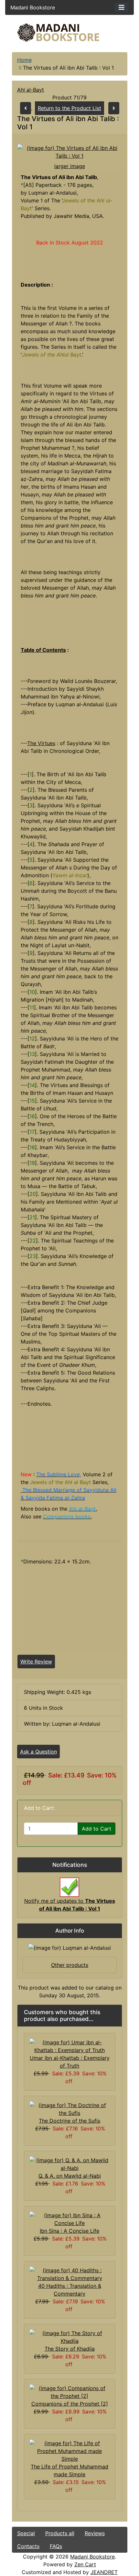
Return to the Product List (69, 108)
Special (26, 2533)
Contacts (28, 2546)
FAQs (56, 2546)
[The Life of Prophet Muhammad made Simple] (70, 2450)
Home (24, 60)
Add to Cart (96, 1829)
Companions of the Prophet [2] (70, 2404)
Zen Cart (85, 2564)
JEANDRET (104, 2572)
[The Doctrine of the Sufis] (70, 2108)
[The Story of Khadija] (70, 2336)
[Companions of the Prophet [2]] (70, 2391)
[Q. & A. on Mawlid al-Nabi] (70, 2163)
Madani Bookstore (92, 2557)
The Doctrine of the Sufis (69, 2121)
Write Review (36, 1662)
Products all (60, 2533)
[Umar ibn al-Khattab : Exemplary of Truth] (70, 2046)
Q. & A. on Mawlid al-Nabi (70, 2176)
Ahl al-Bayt (31, 90)
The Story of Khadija (70, 2349)
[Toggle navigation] (122, 7)
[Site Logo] (70, 33)
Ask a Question (38, 1752)
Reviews (95, 2533)
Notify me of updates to (70, 1905)
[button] (80, 2549)
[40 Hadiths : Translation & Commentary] (70, 2274)
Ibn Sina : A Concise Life (69, 2231)
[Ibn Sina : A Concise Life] (70, 2219)
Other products (70, 1965)
